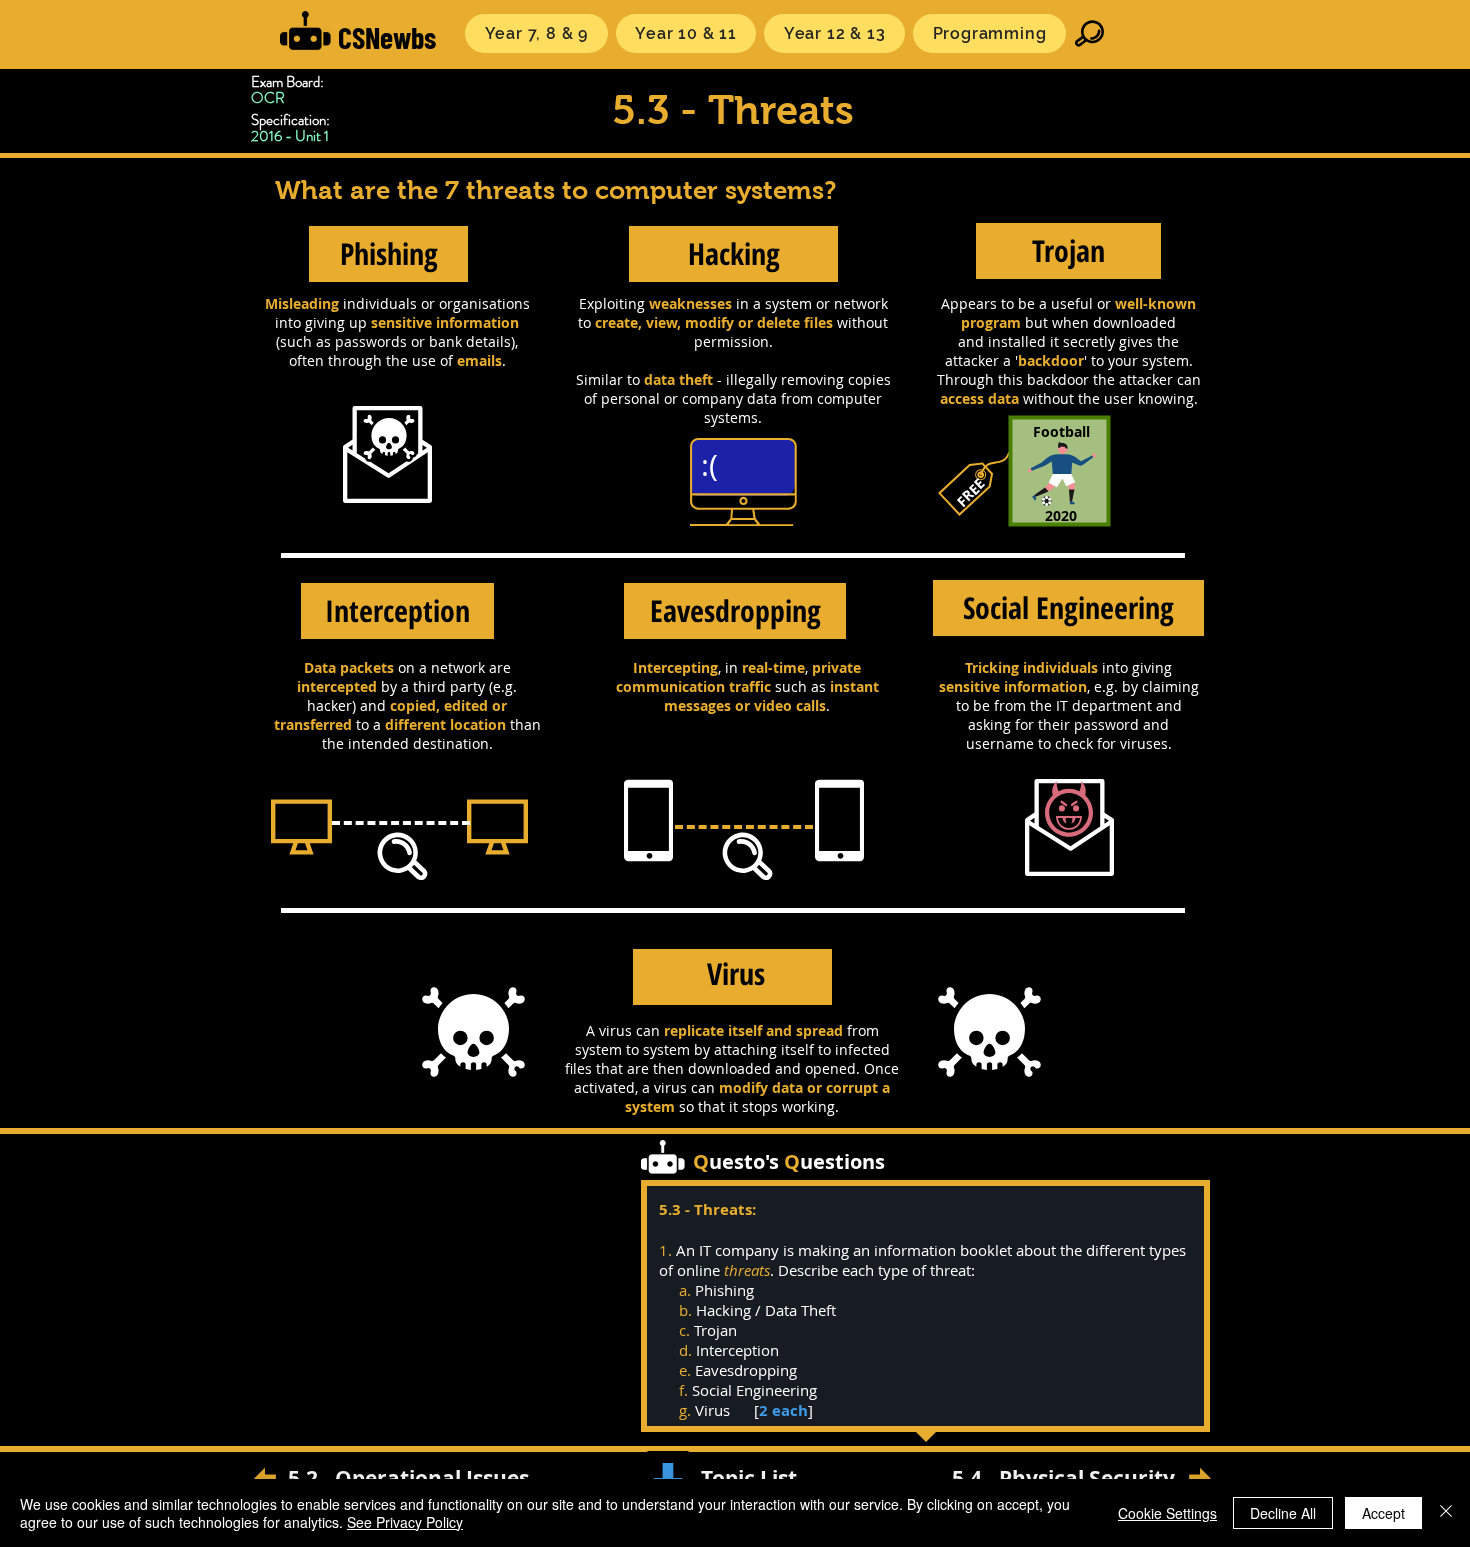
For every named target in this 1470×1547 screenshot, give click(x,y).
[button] (536, 33)
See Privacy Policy (405, 1522)
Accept (1383, 1513)
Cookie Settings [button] (1167, 1513)
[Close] (1446, 1513)
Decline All (1283, 1513)
